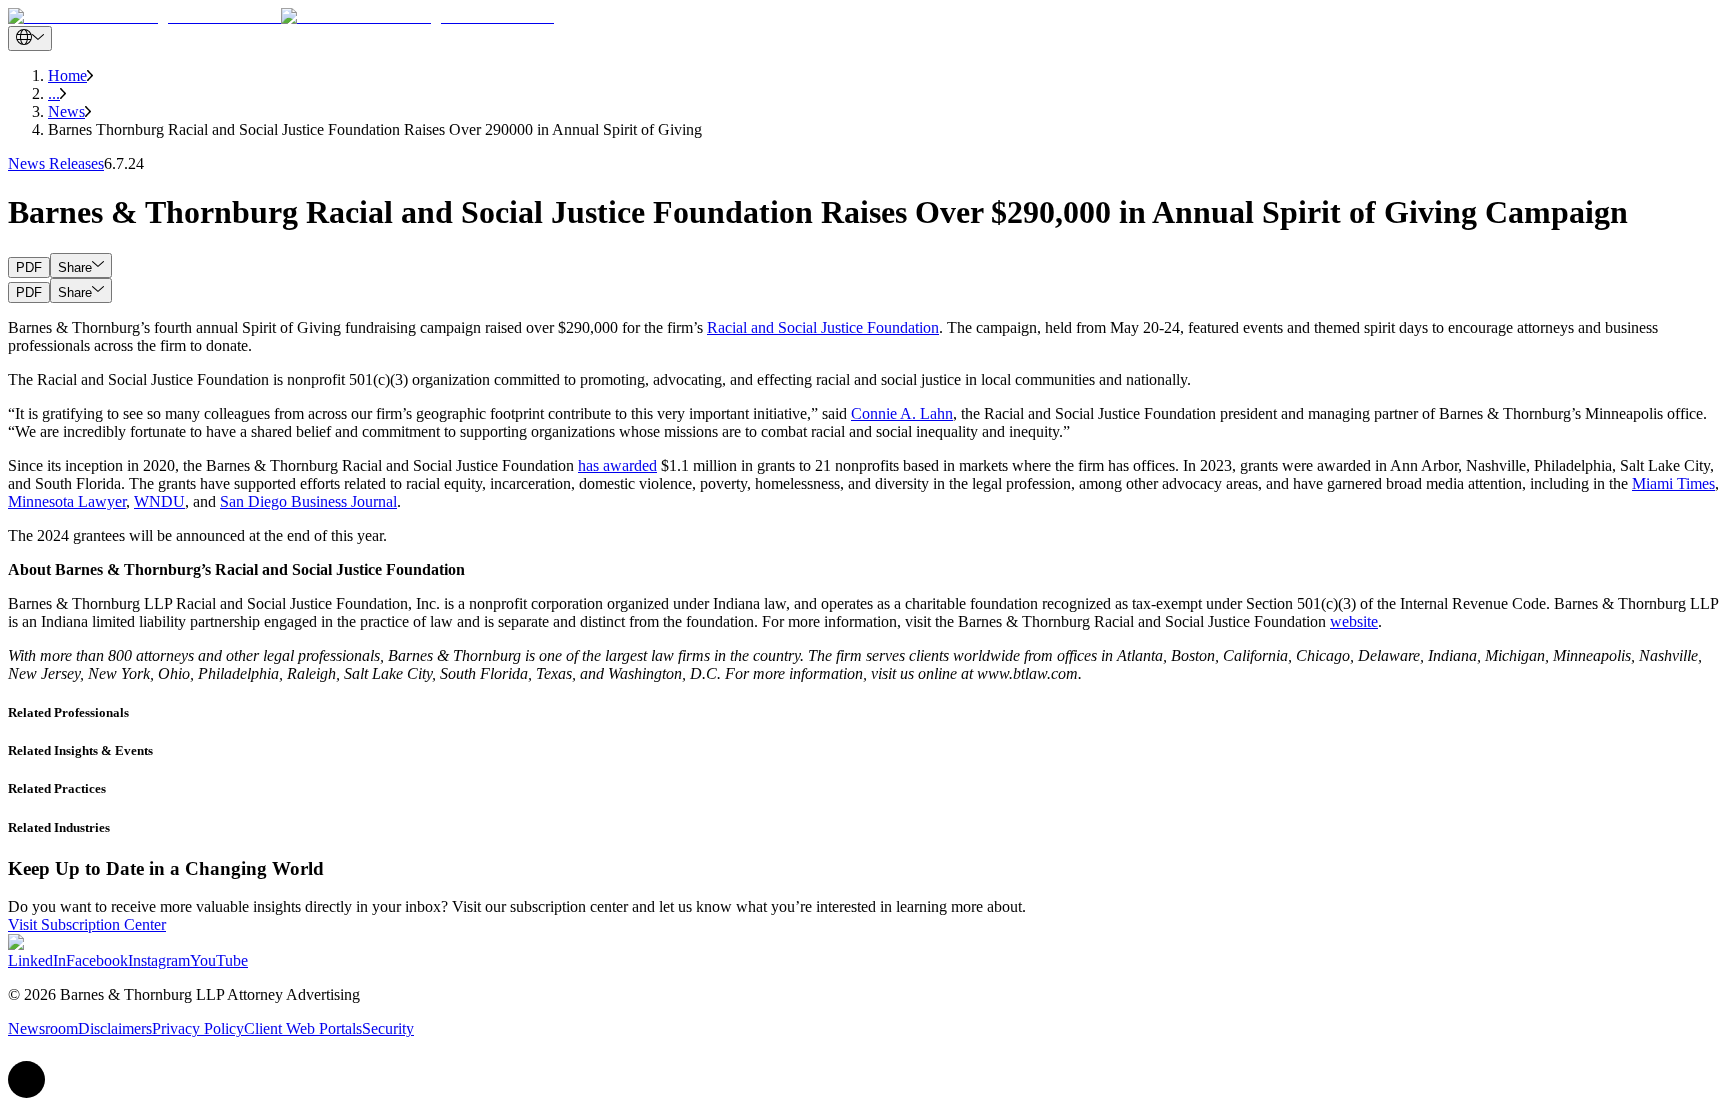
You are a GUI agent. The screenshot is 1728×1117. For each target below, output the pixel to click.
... (54, 93)
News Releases (56, 163)
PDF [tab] (29, 267)
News (66, 111)
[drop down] (30, 38)
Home (67, 75)
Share (75, 267)
